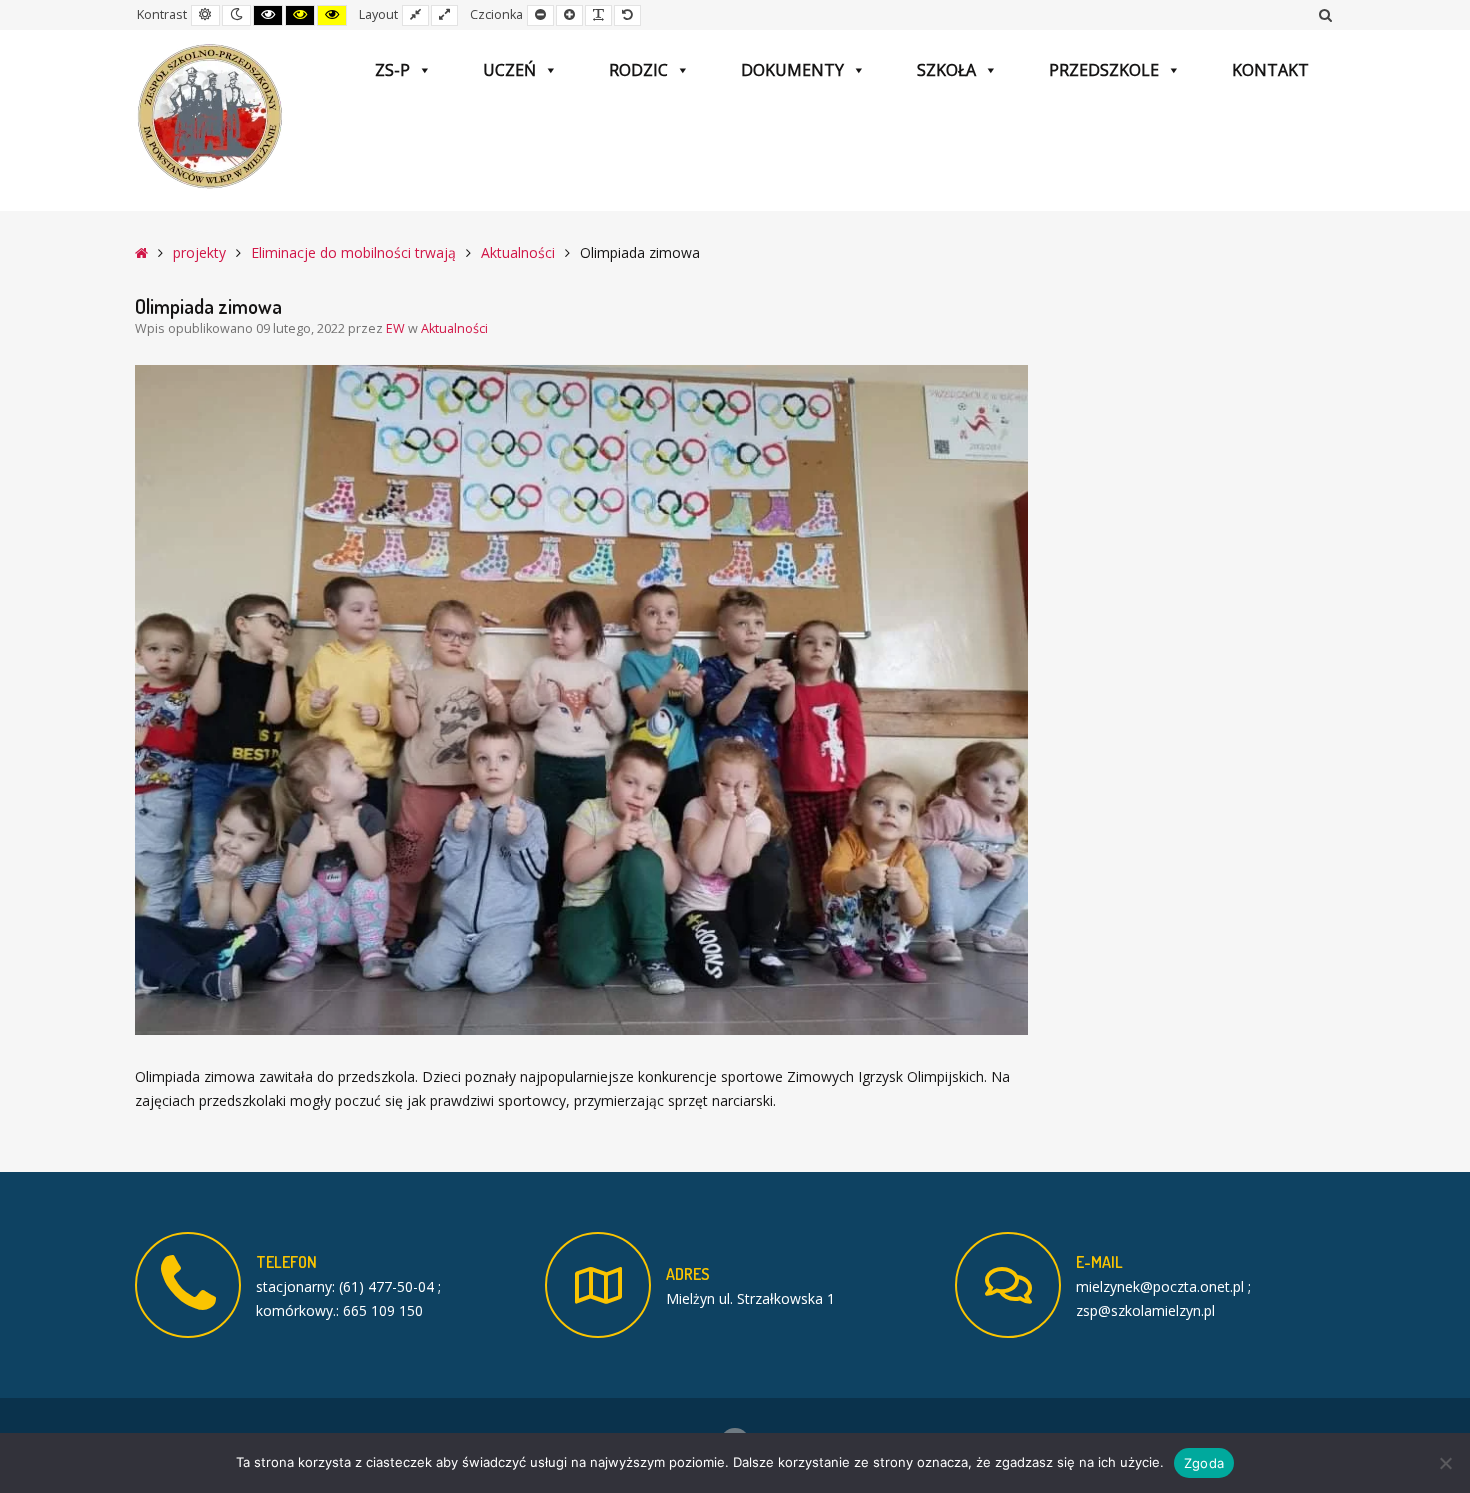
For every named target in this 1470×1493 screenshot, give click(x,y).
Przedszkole (1104, 70)
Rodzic (638, 70)
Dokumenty (792, 70)
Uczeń (509, 70)
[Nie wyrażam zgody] (1445, 1463)
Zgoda (1204, 1463)
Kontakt (1270, 70)
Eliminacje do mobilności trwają (353, 252)
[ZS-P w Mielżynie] (210, 117)
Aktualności (518, 252)
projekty (199, 252)
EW (397, 328)
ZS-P (392, 70)
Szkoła (946, 70)
